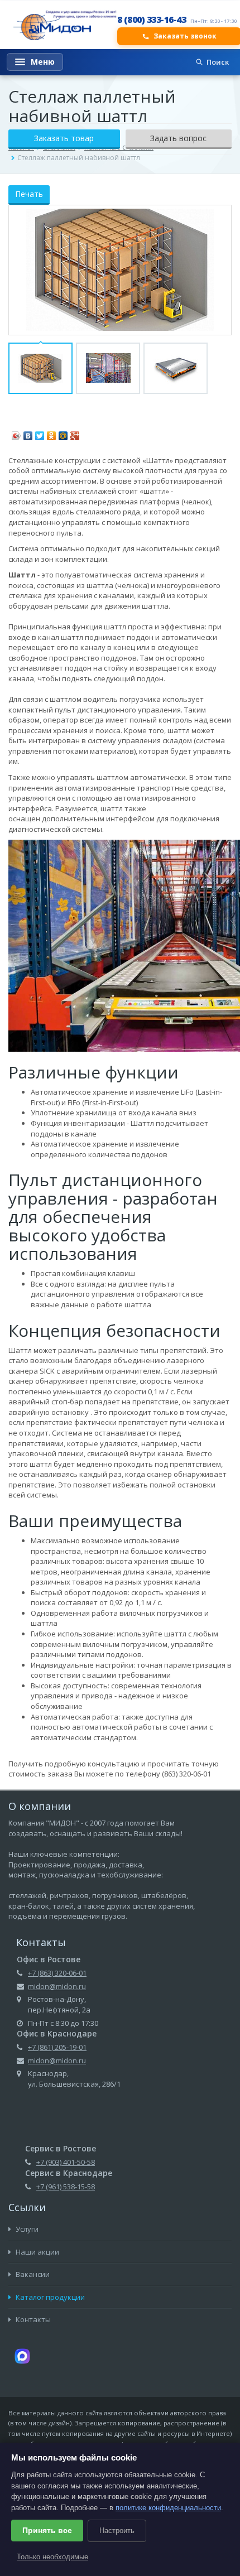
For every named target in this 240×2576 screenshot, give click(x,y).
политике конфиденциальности (168, 2508)
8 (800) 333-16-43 (152, 20)
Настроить (117, 2531)
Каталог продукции (49, 2297)
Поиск (218, 62)
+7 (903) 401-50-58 (66, 2162)
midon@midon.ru (57, 1986)
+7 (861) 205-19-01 (57, 2047)
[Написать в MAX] (22, 2355)
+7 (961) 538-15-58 (66, 2187)
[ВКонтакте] (28, 433)
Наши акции (37, 2252)
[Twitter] (40, 433)
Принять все (47, 2530)
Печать (29, 194)
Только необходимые (52, 2557)
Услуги (26, 2229)
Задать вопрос (178, 138)
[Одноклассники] (52, 433)
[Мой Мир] (63, 433)
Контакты (32, 2319)
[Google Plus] (75, 433)
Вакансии (32, 2274)
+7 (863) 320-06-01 (57, 1973)
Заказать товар (64, 138)
